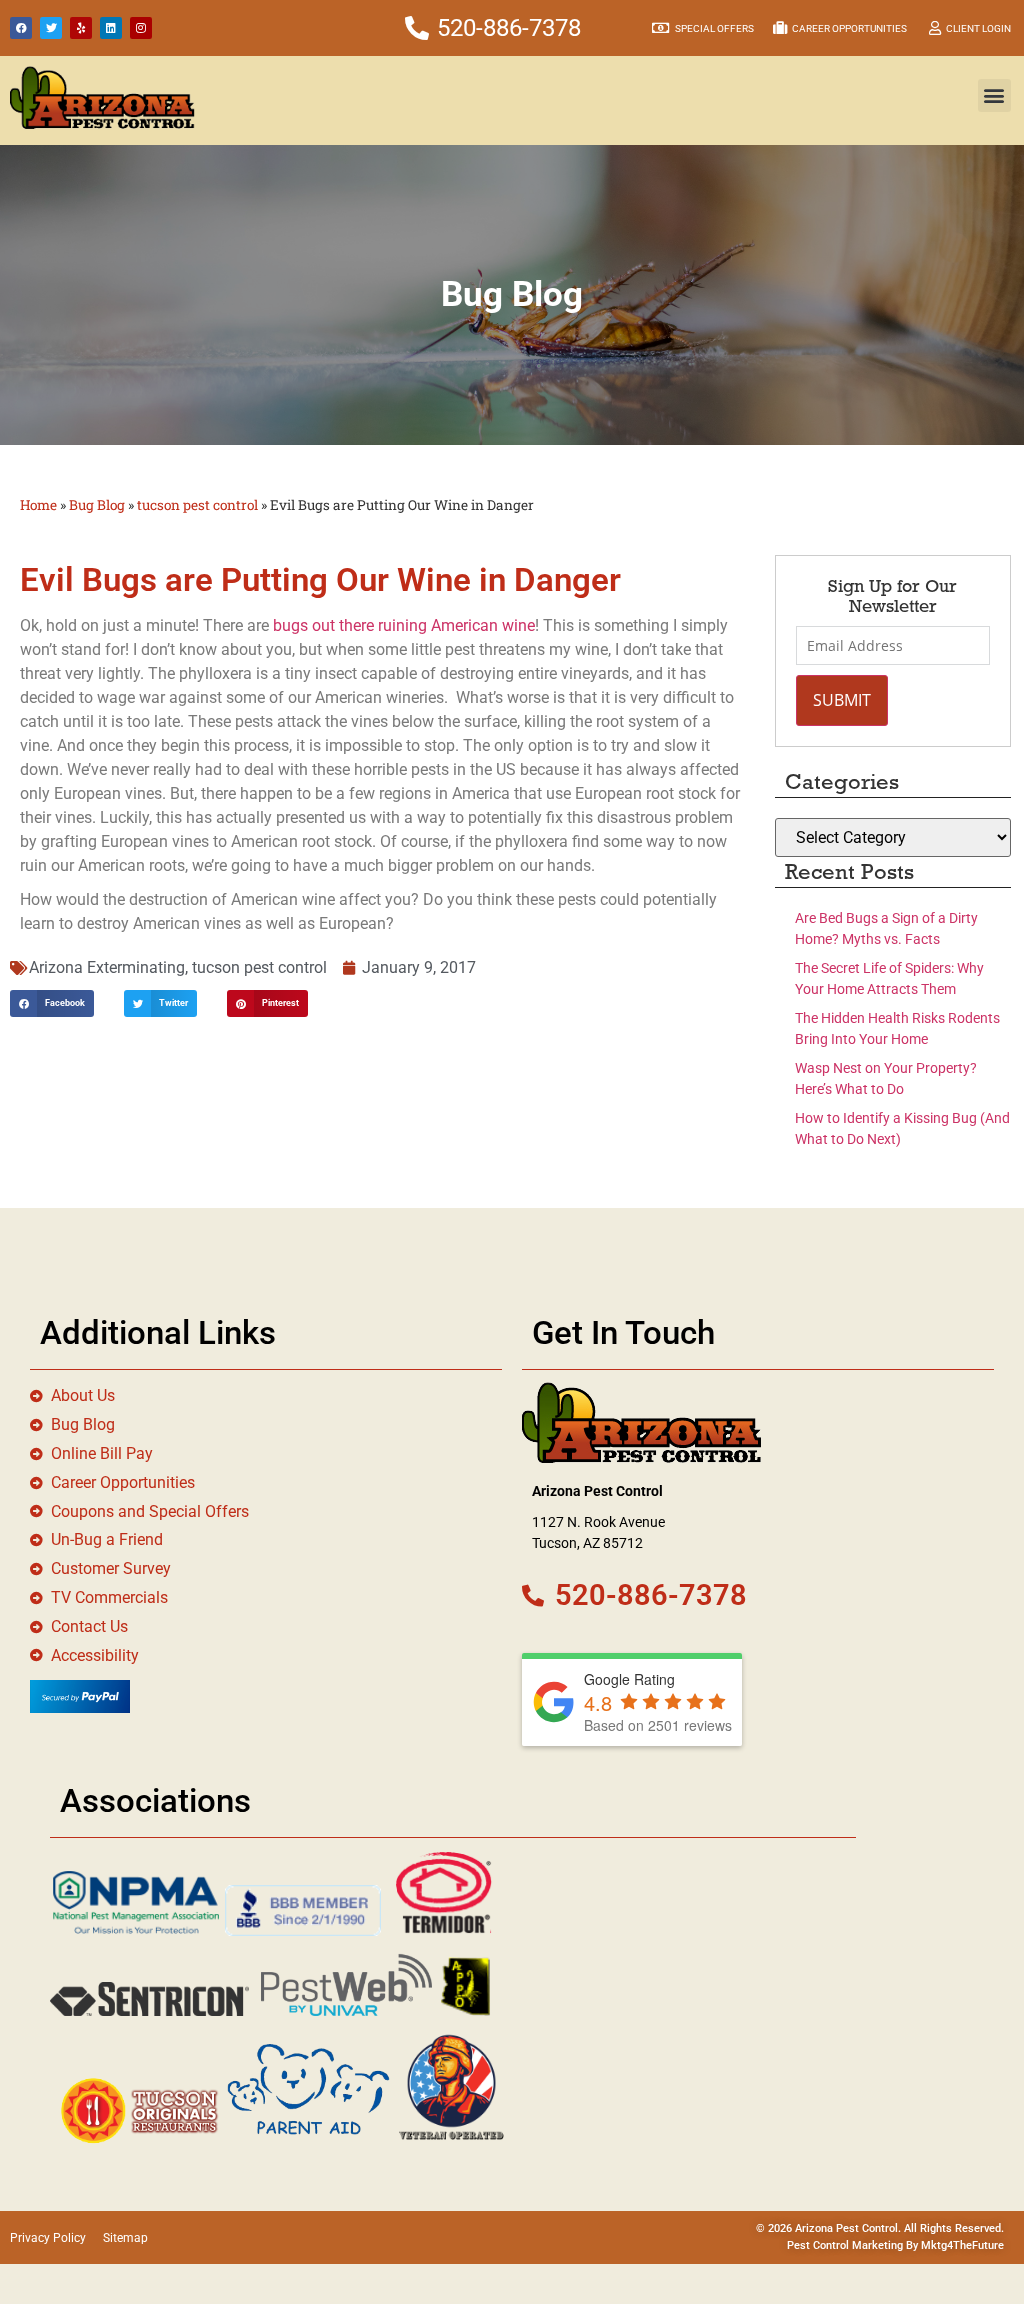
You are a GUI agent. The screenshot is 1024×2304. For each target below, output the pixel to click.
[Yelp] (81, 28)
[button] (994, 95)
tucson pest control (197, 505)
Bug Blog (97, 505)
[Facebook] (21, 28)
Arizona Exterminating (107, 967)
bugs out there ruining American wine (404, 625)
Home (38, 505)
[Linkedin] (111, 28)
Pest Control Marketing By (854, 2245)
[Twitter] (51, 28)
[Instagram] (141, 28)
